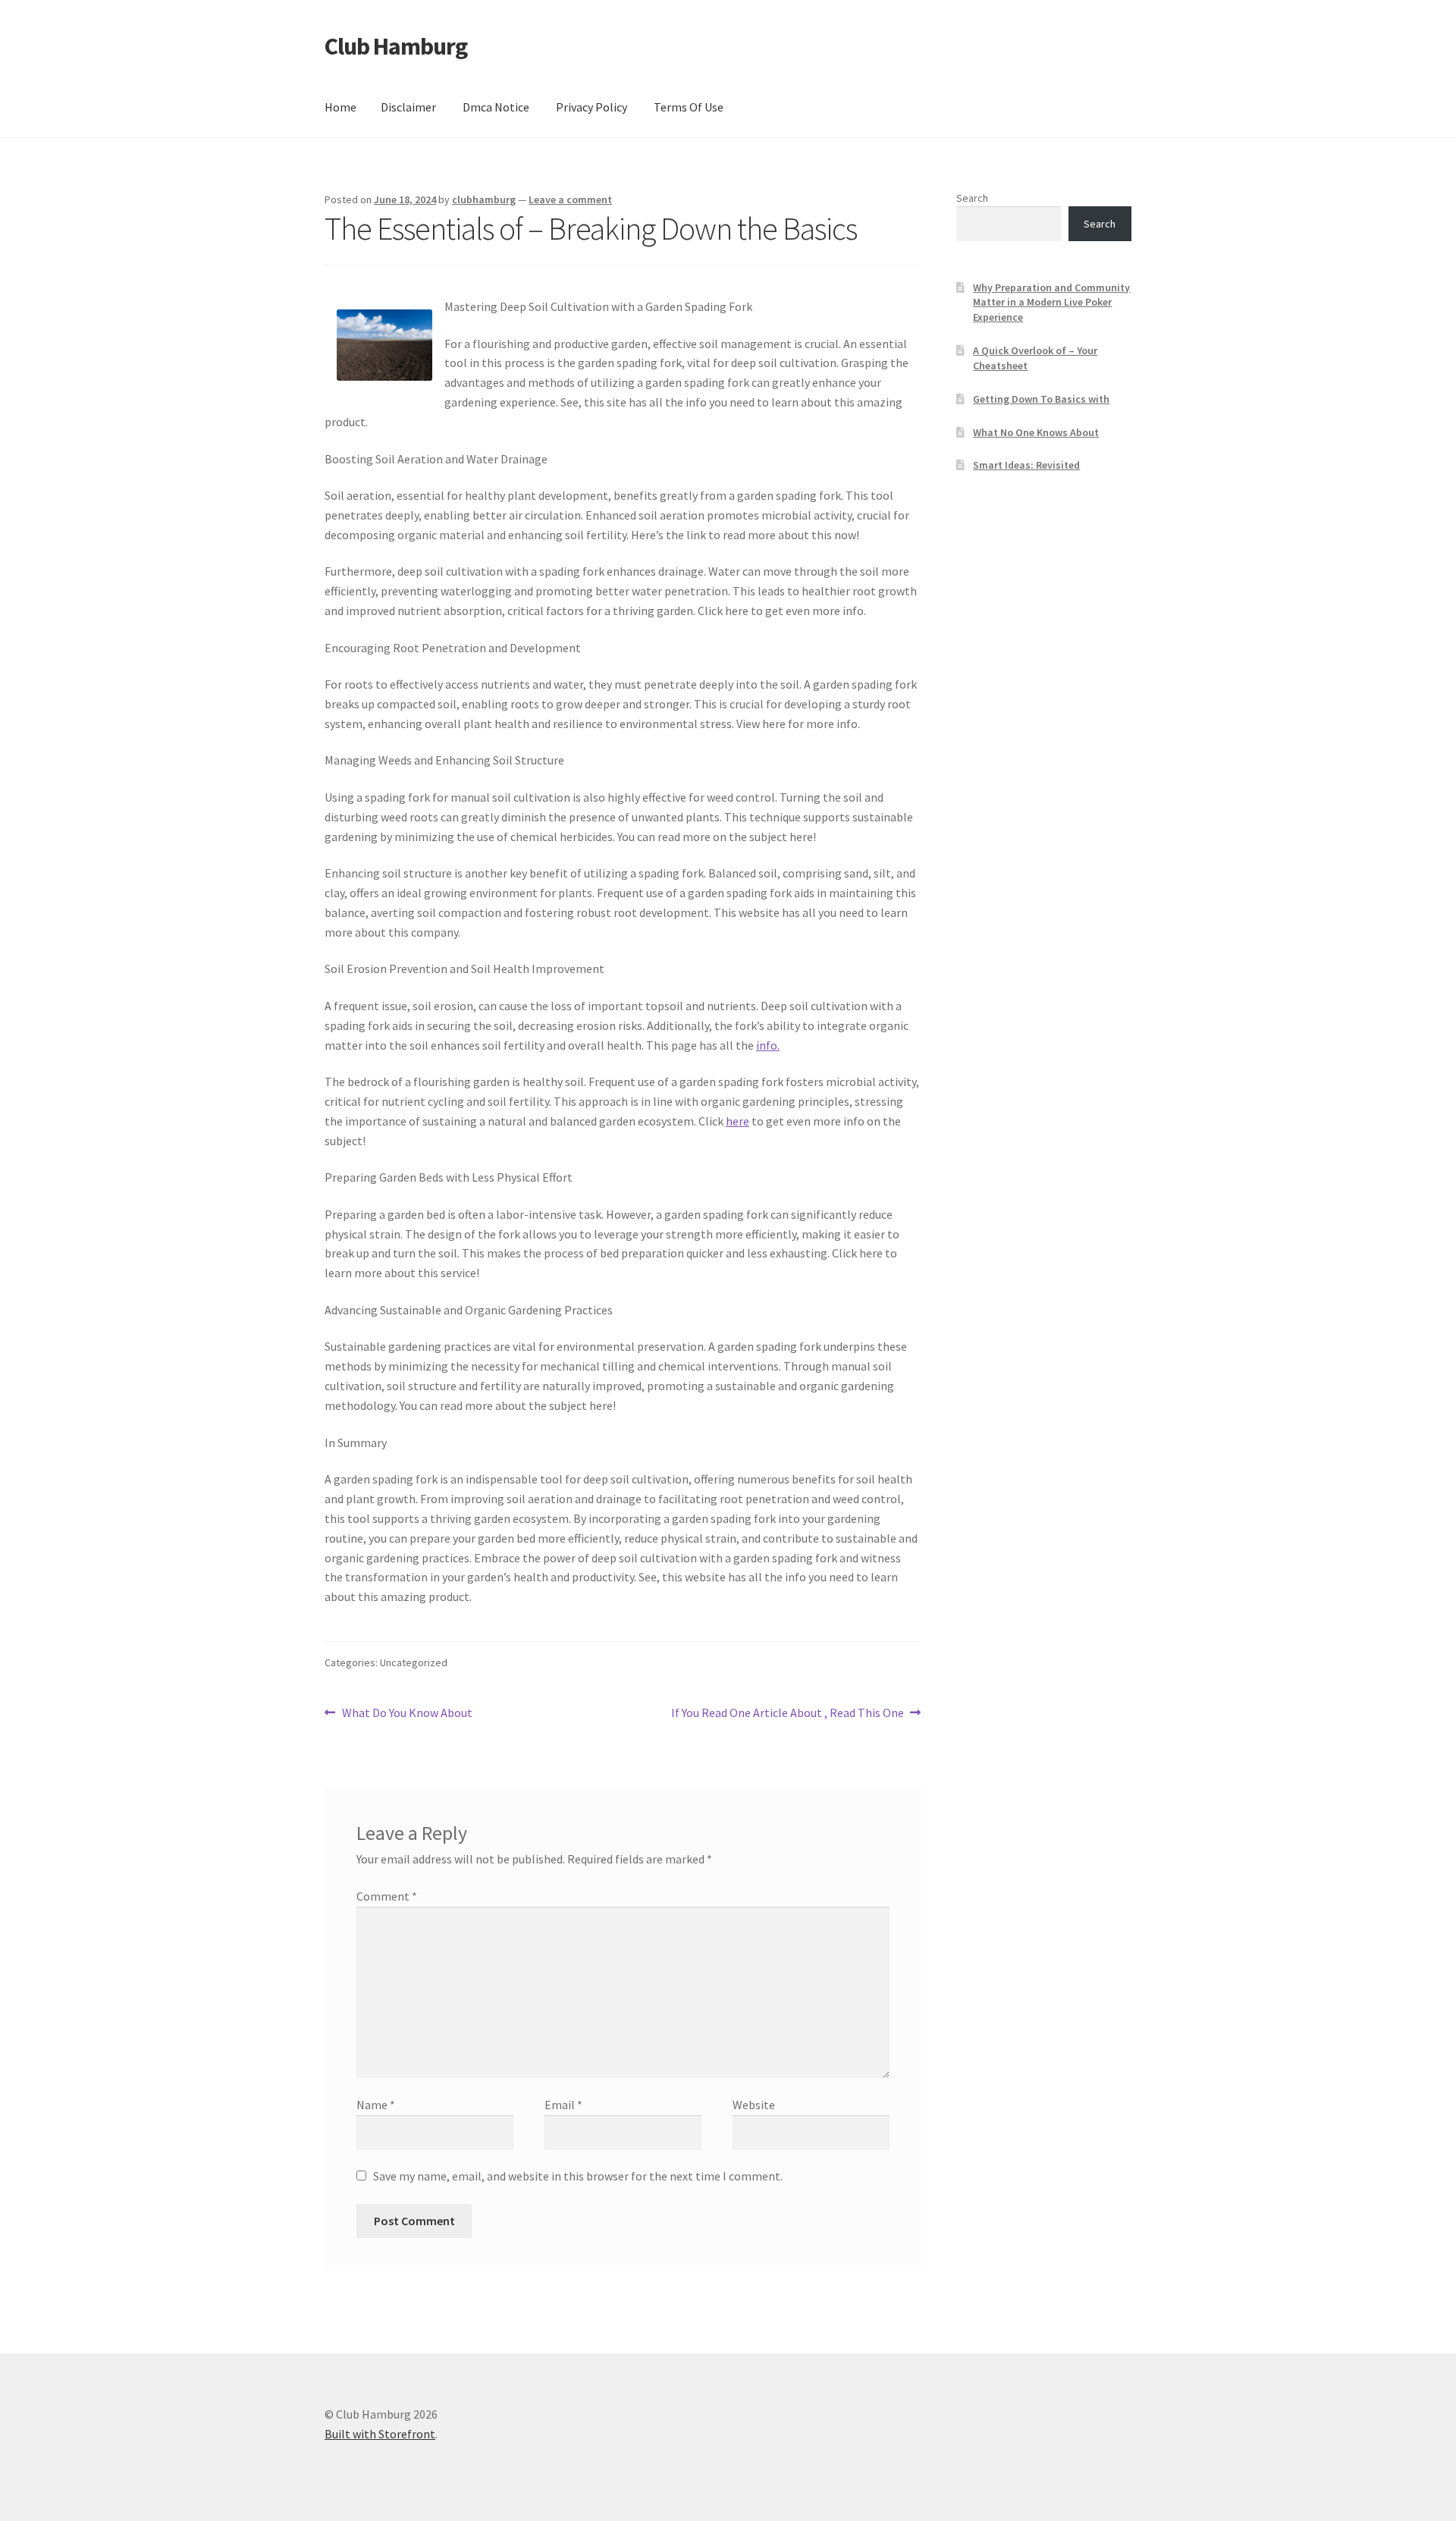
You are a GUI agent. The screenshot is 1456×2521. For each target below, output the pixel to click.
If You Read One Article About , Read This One (788, 1714)
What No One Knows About (1036, 432)
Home (340, 107)
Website (754, 2105)
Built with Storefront (380, 2434)
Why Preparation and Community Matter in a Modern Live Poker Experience (1051, 303)
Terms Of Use (689, 107)
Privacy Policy (591, 107)
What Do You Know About (407, 1714)
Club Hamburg (396, 46)
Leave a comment (570, 199)
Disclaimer (408, 107)
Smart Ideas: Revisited (1026, 465)
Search (972, 198)
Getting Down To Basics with (1041, 399)
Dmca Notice (496, 107)
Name (376, 2105)
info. (768, 1045)
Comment (387, 1896)
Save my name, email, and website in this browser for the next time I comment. (578, 2176)
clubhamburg (484, 199)
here (737, 1121)
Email (563, 2105)
